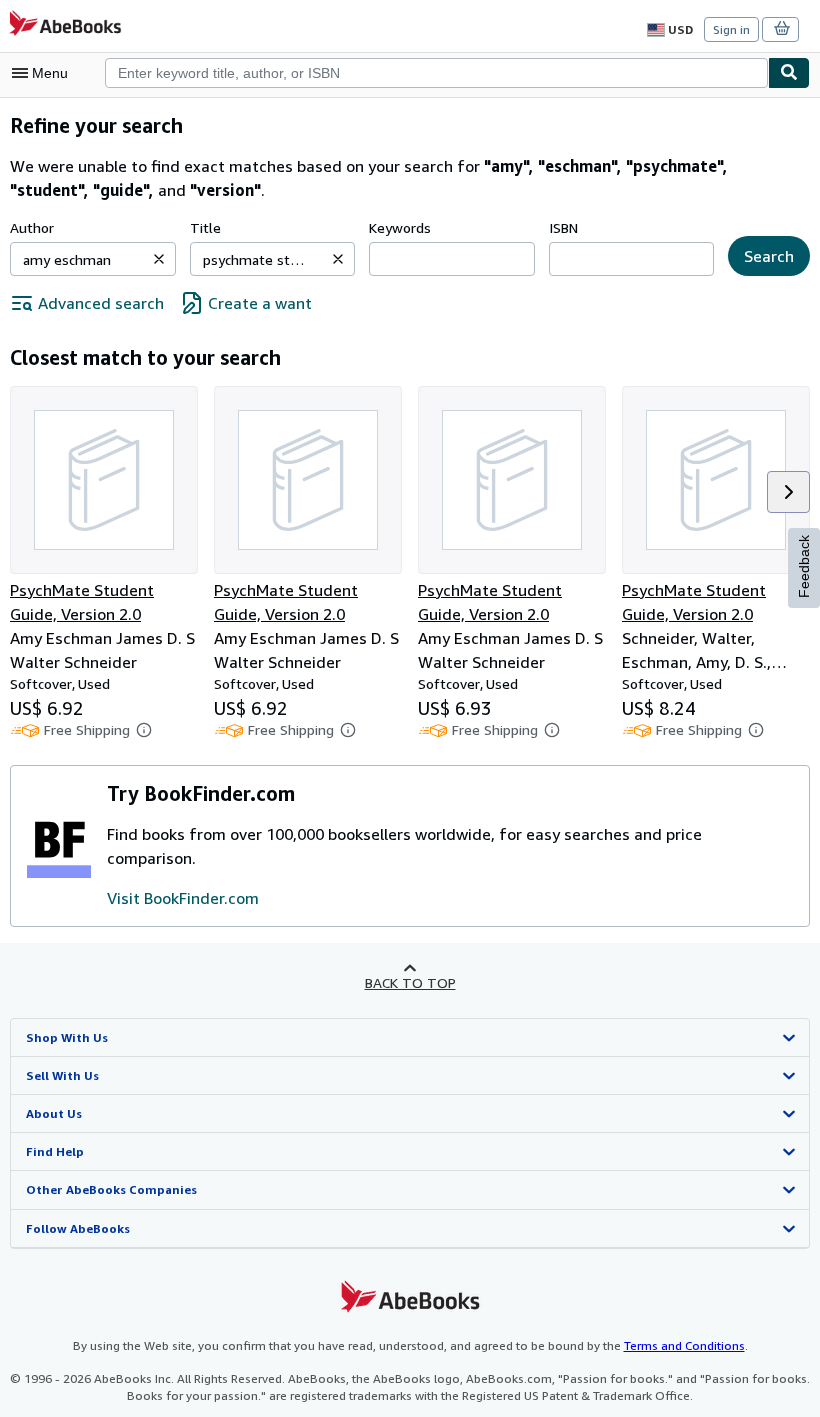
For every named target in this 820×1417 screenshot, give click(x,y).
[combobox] (436, 73)
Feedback (804, 566)
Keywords (400, 227)
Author (32, 227)
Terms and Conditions (684, 1345)
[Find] (789, 73)
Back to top (410, 982)
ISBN (563, 227)
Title (205, 227)
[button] (159, 259)
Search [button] (769, 256)
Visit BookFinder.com (183, 898)
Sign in (731, 29)
